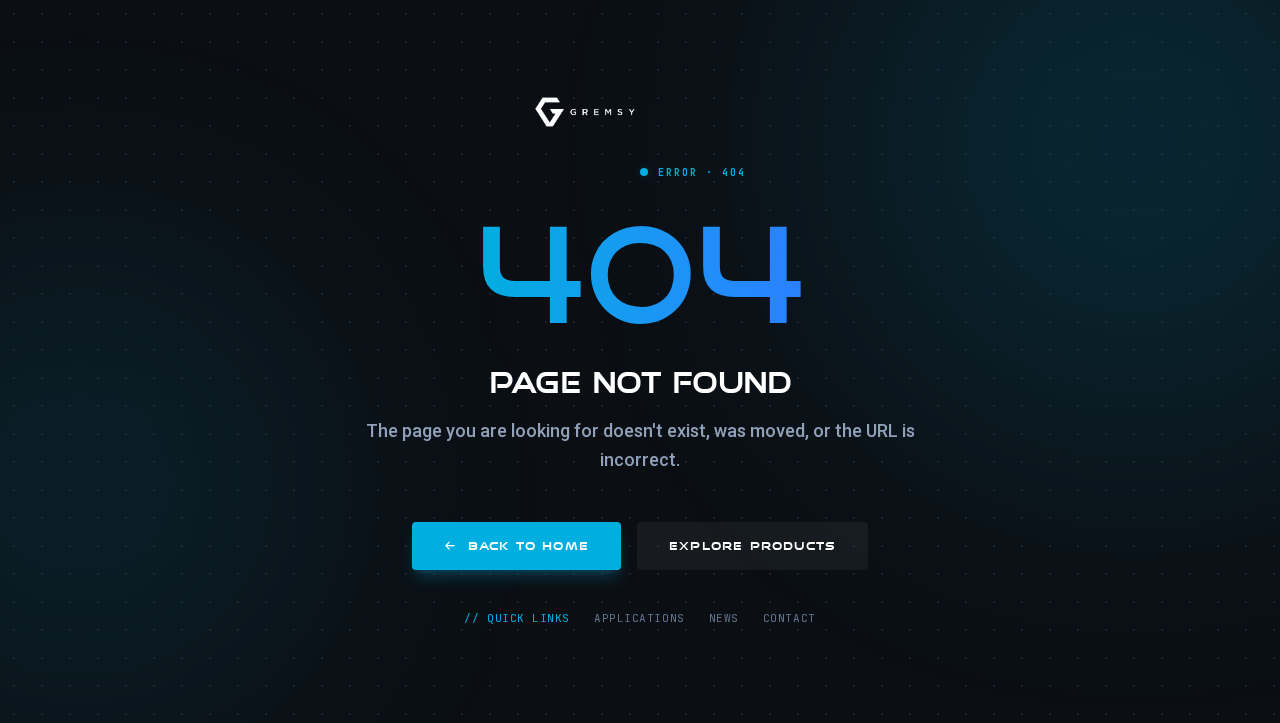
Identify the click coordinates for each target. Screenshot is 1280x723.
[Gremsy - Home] (585, 112)
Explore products (752, 545)
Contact (789, 618)
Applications (639, 618)
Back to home (528, 545)
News (724, 618)
